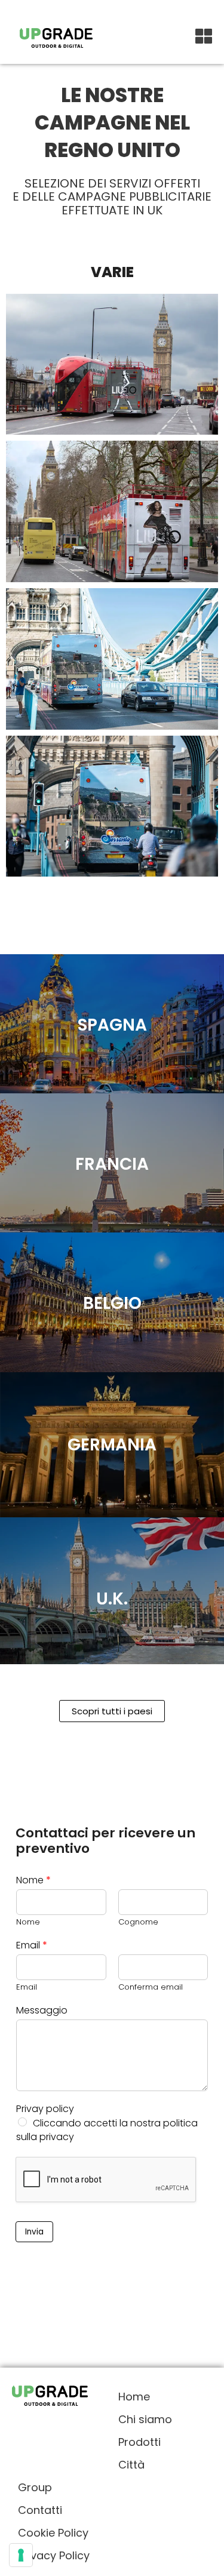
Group (35, 2487)
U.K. (112, 1599)
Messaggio (42, 2011)
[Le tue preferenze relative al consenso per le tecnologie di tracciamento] (21, 2555)
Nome (33, 1881)
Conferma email (151, 1988)
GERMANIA (112, 1445)
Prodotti (139, 2442)
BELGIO (112, 1303)
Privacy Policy (54, 2555)
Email (32, 1946)
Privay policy (45, 2109)
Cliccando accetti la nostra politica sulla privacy (107, 2130)
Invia (34, 2232)
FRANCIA (112, 1164)
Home (134, 2397)
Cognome (138, 1922)
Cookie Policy (53, 2533)
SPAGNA (112, 1025)
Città (131, 2465)
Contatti (40, 2510)
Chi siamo (145, 2419)
